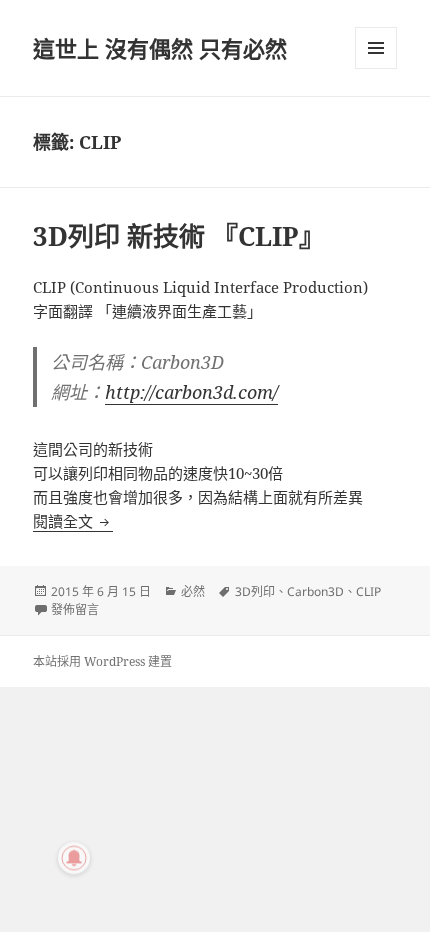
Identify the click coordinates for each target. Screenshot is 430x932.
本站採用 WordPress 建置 (102, 661)
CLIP (368, 591)
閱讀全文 (73, 521)
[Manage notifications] (74, 858)
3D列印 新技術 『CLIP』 (179, 236)
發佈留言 (75, 609)
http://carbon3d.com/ (191, 392)
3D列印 (255, 591)
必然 (193, 591)
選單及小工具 (376, 48)
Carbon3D (315, 591)
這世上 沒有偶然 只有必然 (160, 48)
